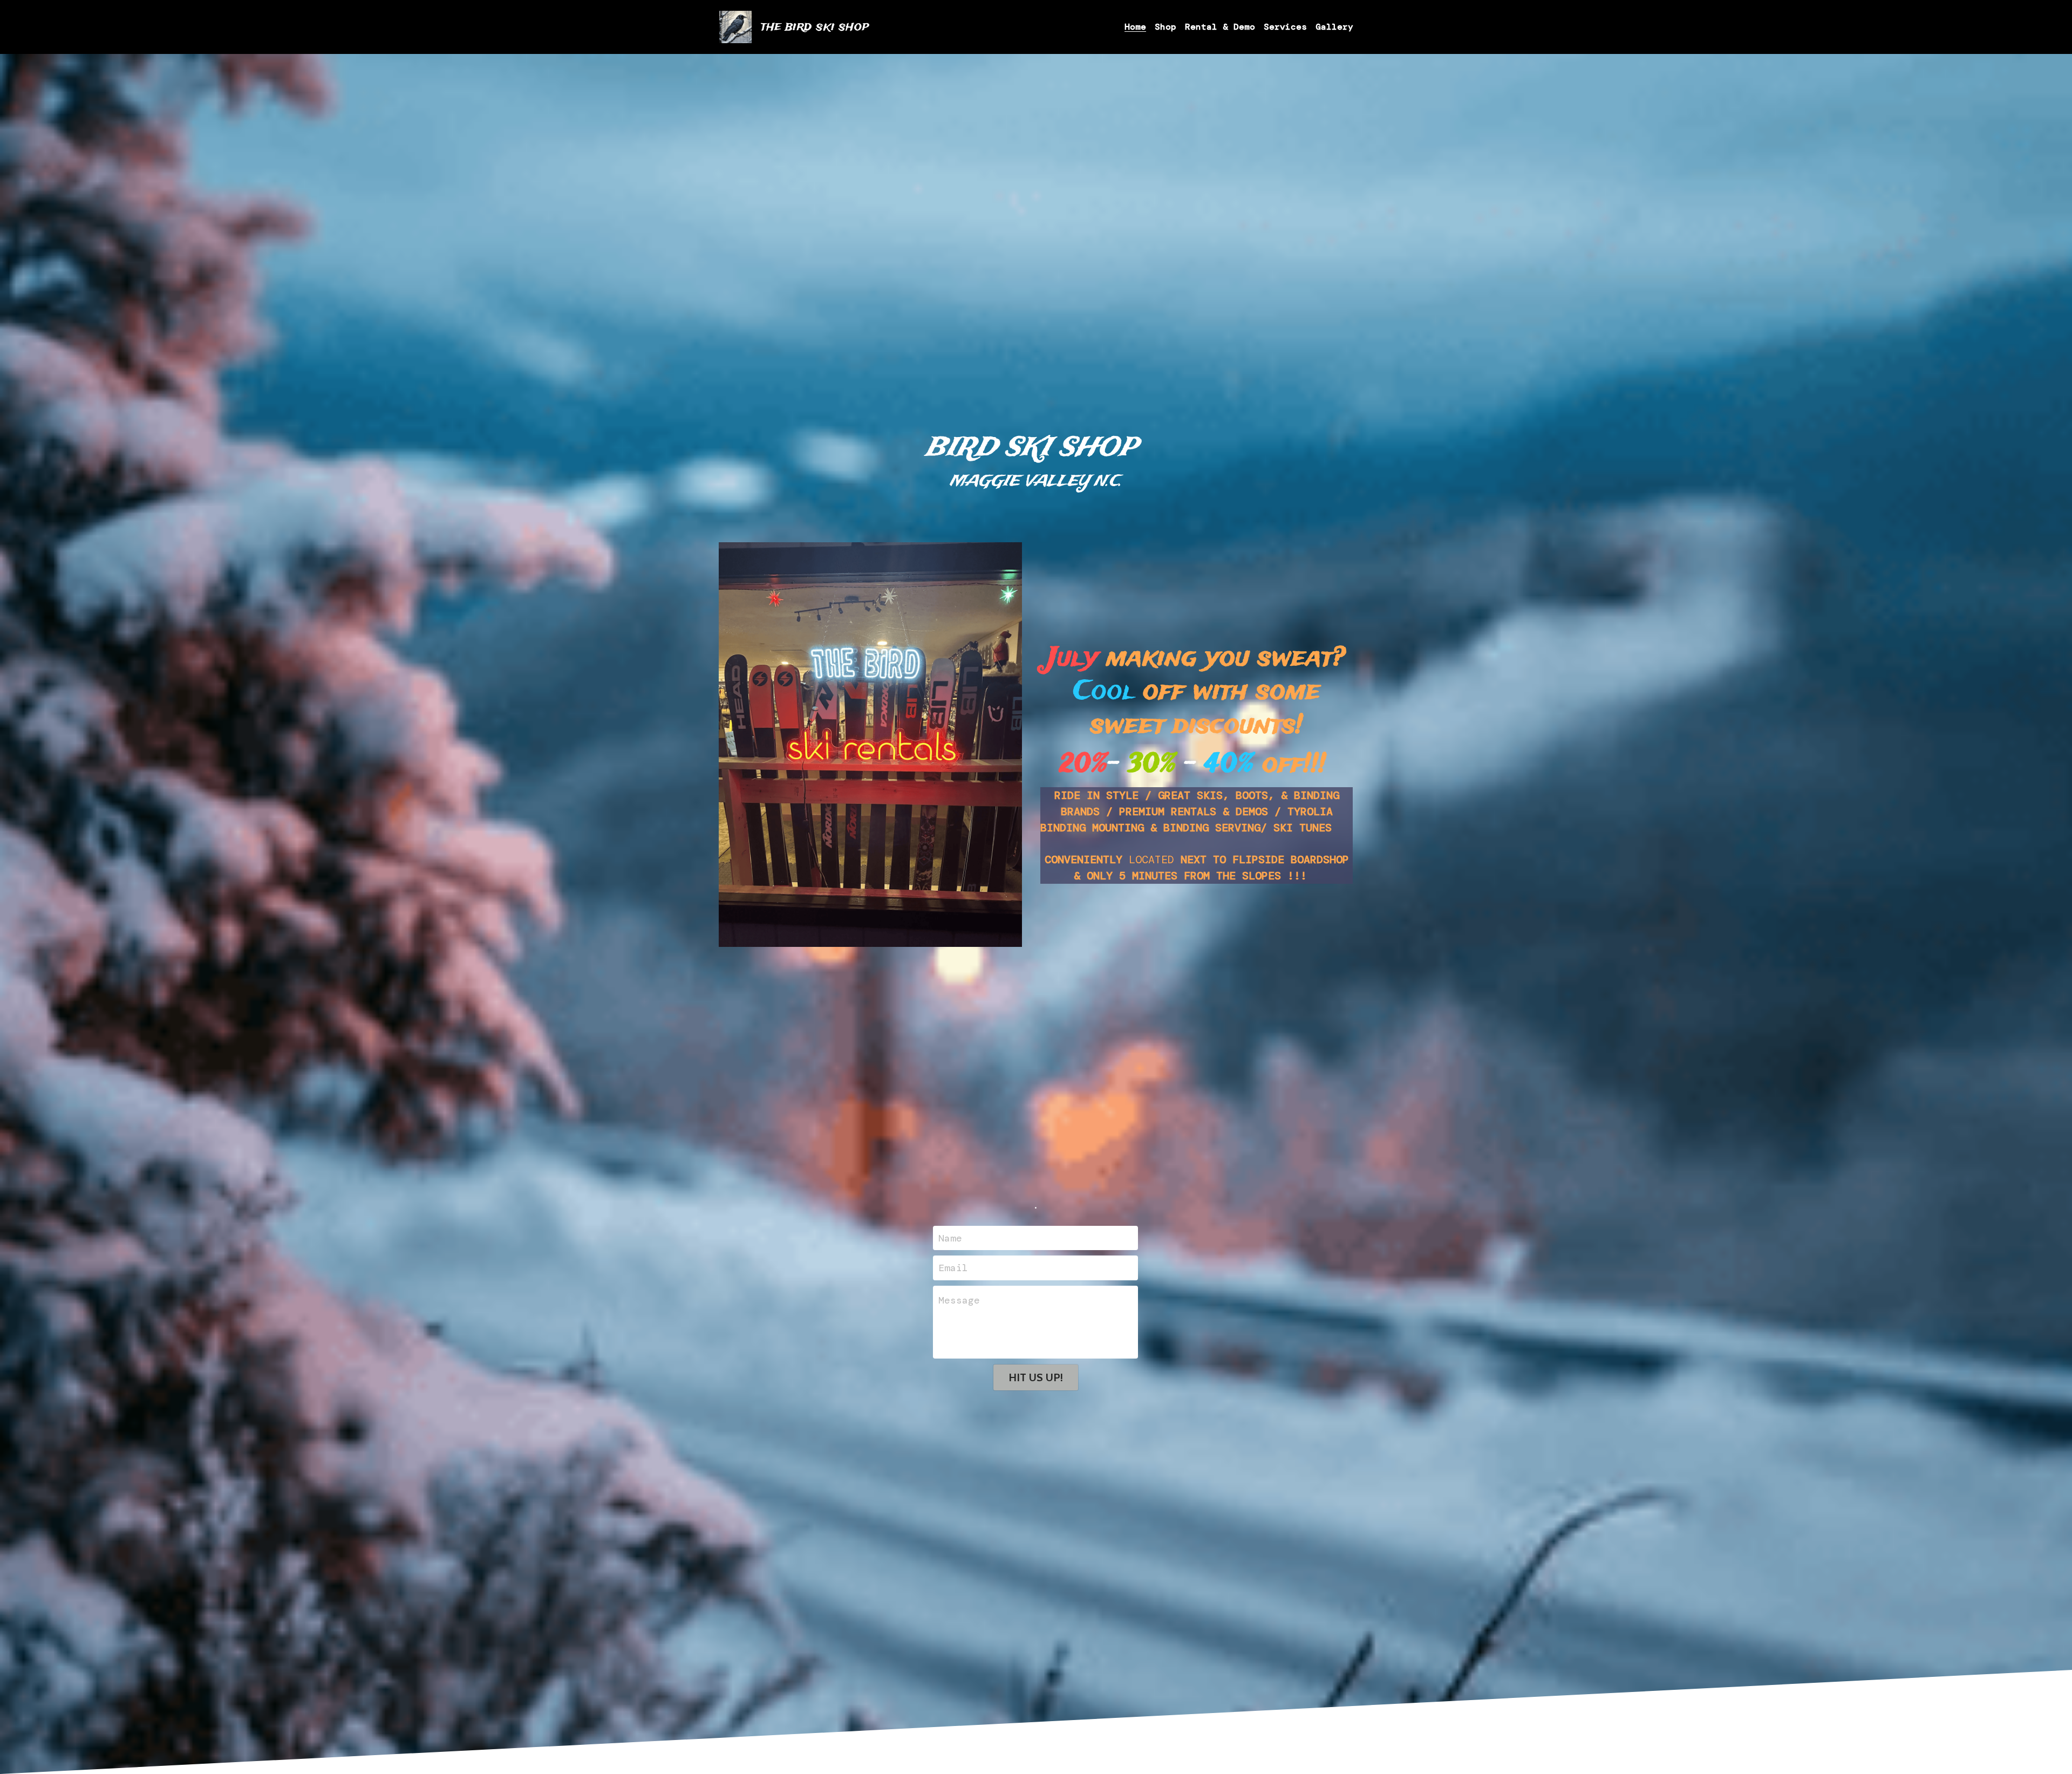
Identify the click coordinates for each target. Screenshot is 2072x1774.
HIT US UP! (1036, 1377)
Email (953, 1268)
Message (959, 1300)
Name (950, 1238)
